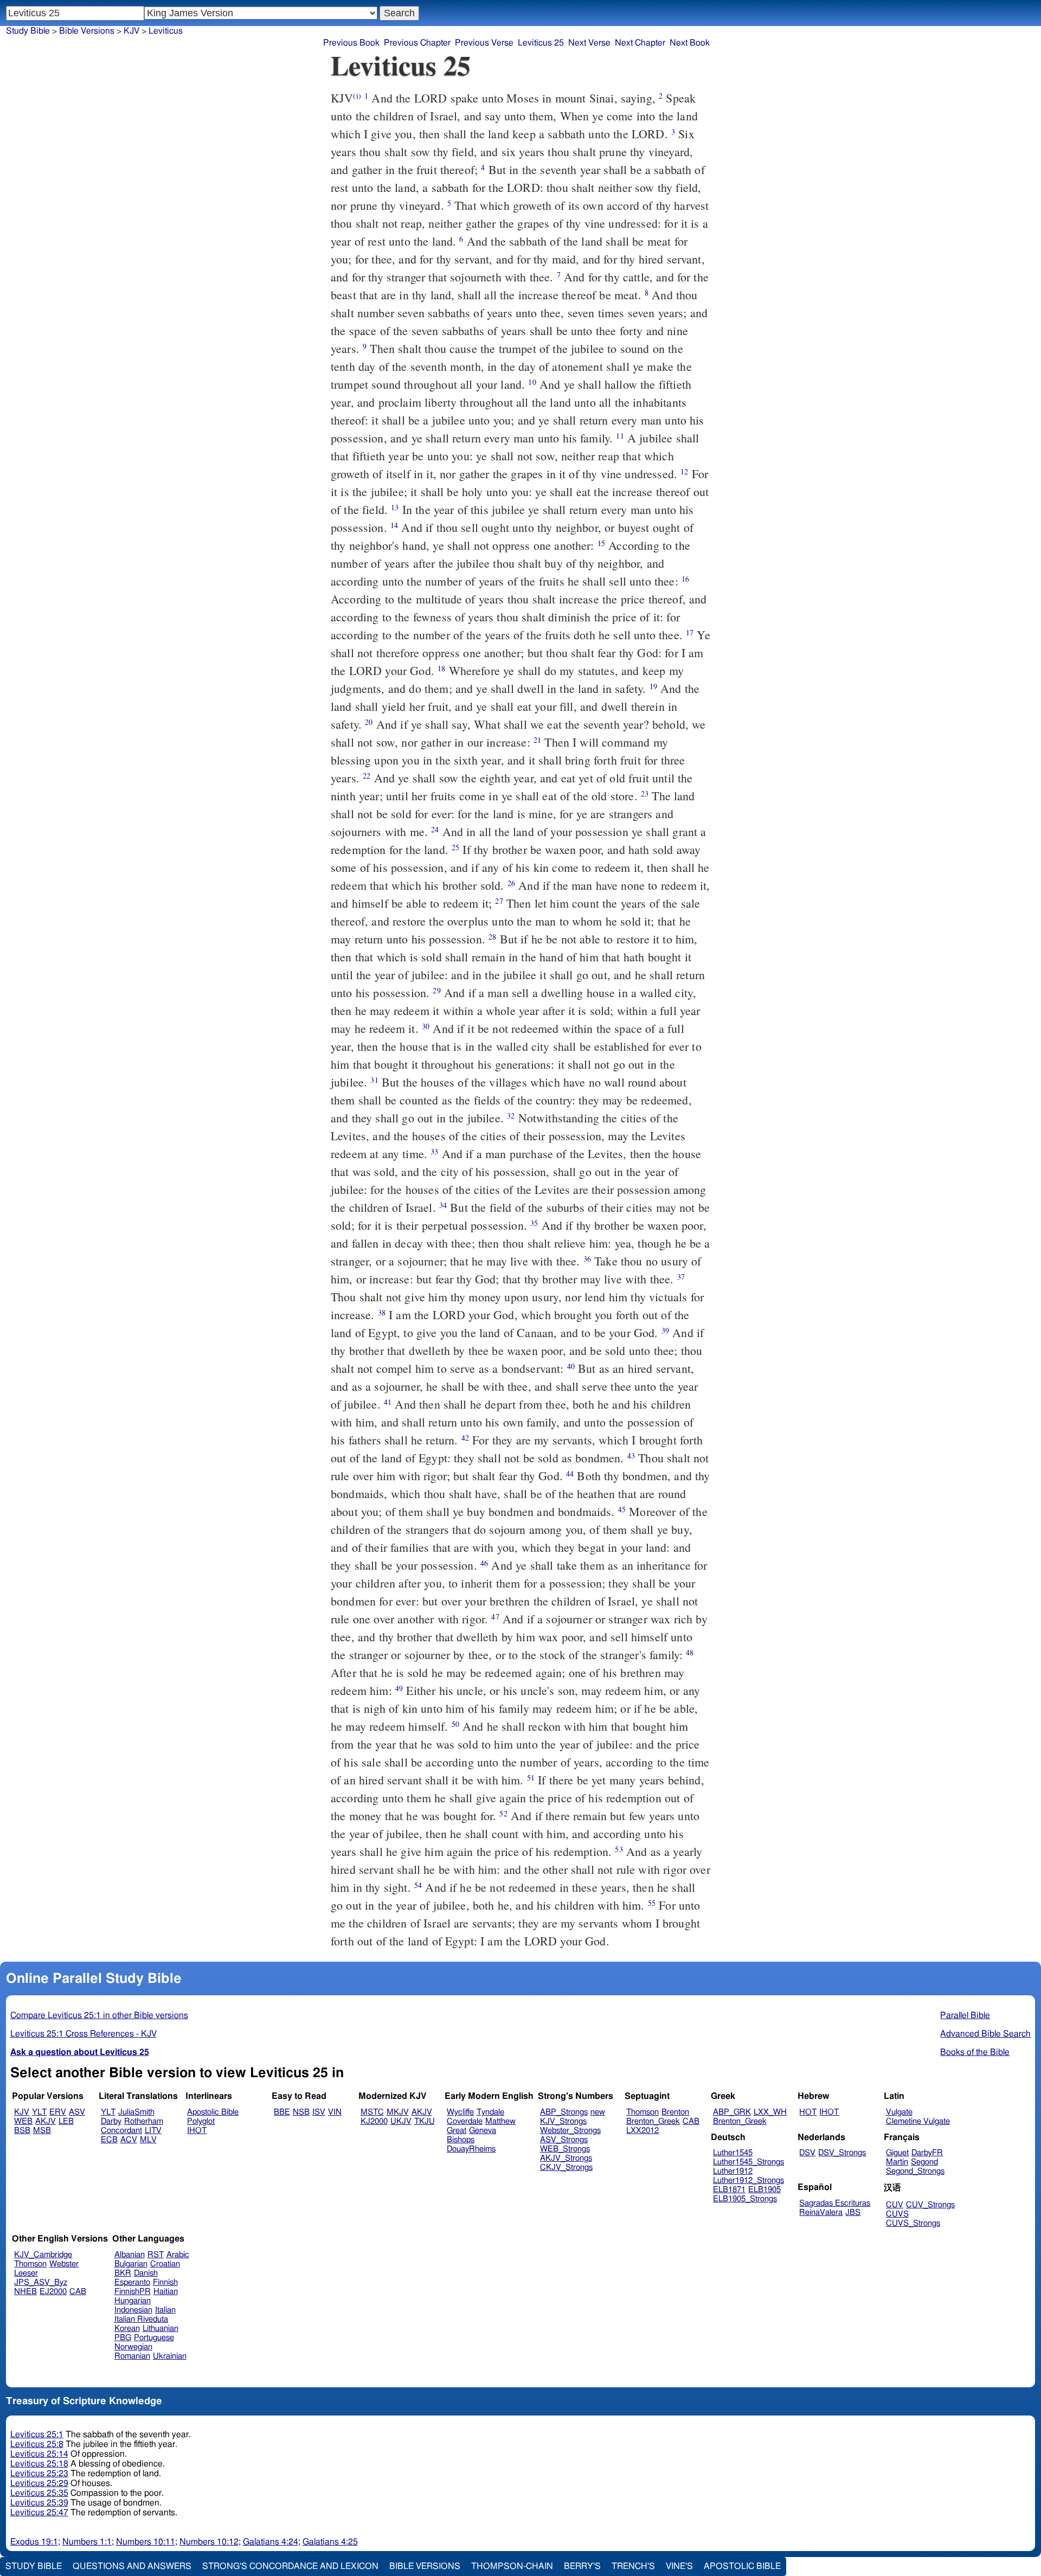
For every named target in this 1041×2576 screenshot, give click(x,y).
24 (435, 829)
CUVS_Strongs (913, 2223)
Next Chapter (640, 43)
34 (443, 1205)
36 (587, 1259)
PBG (123, 2338)
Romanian (132, 2356)
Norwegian (133, 2347)
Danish (146, 2273)
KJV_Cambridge (43, 2255)
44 (570, 1473)
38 (382, 1312)
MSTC (372, 2112)
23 (645, 794)
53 (619, 1849)
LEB (66, 2121)
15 (601, 543)
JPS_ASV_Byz (41, 2282)
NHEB (25, 2292)
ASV (77, 2112)
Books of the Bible (975, 2052)
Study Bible (28, 31)
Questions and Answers (132, 2566)
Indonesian (133, 2310)
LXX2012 (642, 2131)
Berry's (582, 2566)
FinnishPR (133, 2292)
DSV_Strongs (842, 2153)
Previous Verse (484, 43)
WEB (23, 2121)
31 (374, 1080)
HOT (808, 2112)
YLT (39, 2112)
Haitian (166, 2292)
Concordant (121, 2131)
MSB (42, 2131)
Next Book (690, 43)
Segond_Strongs (915, 2171)
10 (532, 382)
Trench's (633, 2566)
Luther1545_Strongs (748, 2162)
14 (394, 525)
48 (690, 1652)
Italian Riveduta (141, 2319)
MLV (148, 2140)
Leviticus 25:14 (39, 2454)
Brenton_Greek (653, 2121)
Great (457, 2131)
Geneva (483, 2131)
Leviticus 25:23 (39, 2474)
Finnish (165, 2282)
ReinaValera (821, 2212)
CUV (895, 2205)
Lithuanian (160, 2328)
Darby (111, 2121)
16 (685, 579)
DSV (807, 2153)
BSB (22, 2131)
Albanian (130, 2255)
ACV (129, 2140)
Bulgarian (131, 2264)
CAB (691, 2121)
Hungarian (133, 2301)
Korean (127, 2328)
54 (418, 1885)
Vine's (679, 2566)
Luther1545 (733, 2153)
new (598, 2112)
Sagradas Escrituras (835, 2203)
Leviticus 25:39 (39, 2503)
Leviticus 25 (541, 43)
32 (511, 1116)
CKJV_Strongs (566, 2167)
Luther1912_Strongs (748, 2180)
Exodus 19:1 (34, 2542)
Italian (165, 2310)
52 (503, 1813)
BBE (282, 2112)
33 (434, 1151)
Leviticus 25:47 (39, 2513)
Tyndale (490, 2112)
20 (369, 722)
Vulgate (899, 2112)
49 (399, 1688)
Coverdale (465, 2121)
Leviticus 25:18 (39, 2464)
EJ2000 (53, 2292)
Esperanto (132, 2282)
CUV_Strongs (930, 2205)
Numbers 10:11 (146, 2542)
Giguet (897, 2153)
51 (531, 1778)
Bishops (461, 2140)
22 (367, 776)
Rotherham (144, 2121)
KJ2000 (374, 2121)
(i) (357, 96)
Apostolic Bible (742, 2566)
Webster (64, 2264)
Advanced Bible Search (985, 2034)
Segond (924, 2162)
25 (455, 847)
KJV (131, 31)
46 (484, 1563)
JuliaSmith (136, 2112)
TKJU (425, 2121)
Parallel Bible (965, 2015)
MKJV (398, 2112)
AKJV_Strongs (566, 2158)
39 (665, 1330)
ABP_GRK (732, 2112)
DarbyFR (927, 2153)
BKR (123, 2273)
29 (436, 990)
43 (631, 1456)
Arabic (178, 2255)
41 (388, 1402)
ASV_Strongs (564, 2140)
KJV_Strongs (563, 2121)
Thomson (642, 2112)
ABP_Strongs (564, 2112)
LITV (153, 2131)
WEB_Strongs (565, 2149)
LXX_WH (770, 2112)
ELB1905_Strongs (745, 2199)
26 (511, 883)
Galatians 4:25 (330, 2542)
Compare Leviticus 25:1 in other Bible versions (99, 2015)
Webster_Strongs (570, 2131)
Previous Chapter (417, 43)
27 (499, 901)
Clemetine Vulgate (918, 2121)
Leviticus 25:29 (39, 2483)
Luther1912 (733, 2171)
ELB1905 (764, 2190)
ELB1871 (729, 2190)
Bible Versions (87, 31)
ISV (319, 2112)
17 (690, 632)
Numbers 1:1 (87, 2542)
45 (622, 1509)
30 (426, 1026)
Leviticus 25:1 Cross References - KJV (83, 2034)
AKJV (46, 2121)
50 (455, 1724)
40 (571, 1366)
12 (684, 471)
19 (653, 686)
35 (534, 1223)
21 (537, 740)
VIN (335, 2112)
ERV (58, 2112)
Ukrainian (170, 2356)
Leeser (26, 2273)
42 (465, 1438)
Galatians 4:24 (271, 2542)
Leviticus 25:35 (39, 2493)
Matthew (500, 2121)
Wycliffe (460, 2112)
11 (620, 436)
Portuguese (154, 2338)
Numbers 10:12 (209, 2542)
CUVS (897, 2214)
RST (156, 2255)
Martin (897, 2162)
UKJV (401, 2121)
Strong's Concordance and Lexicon (290, 2566)
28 (492, 937)
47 (495, 1617)
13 (395, 507)
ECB (109, 2140)
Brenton (675, 2112)
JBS (853, 2212)
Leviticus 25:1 (37, 2434)
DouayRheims (471, 2149)
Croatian (165, 2264)
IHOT (197, 2131)
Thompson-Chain (512, 2566)
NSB (301, 2112)
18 (441, 668)
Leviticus (166, 31)
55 (652, 1903)
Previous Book (351, 43)
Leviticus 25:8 (37, 2444)
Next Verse (589, 43)
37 (681, 1277)
